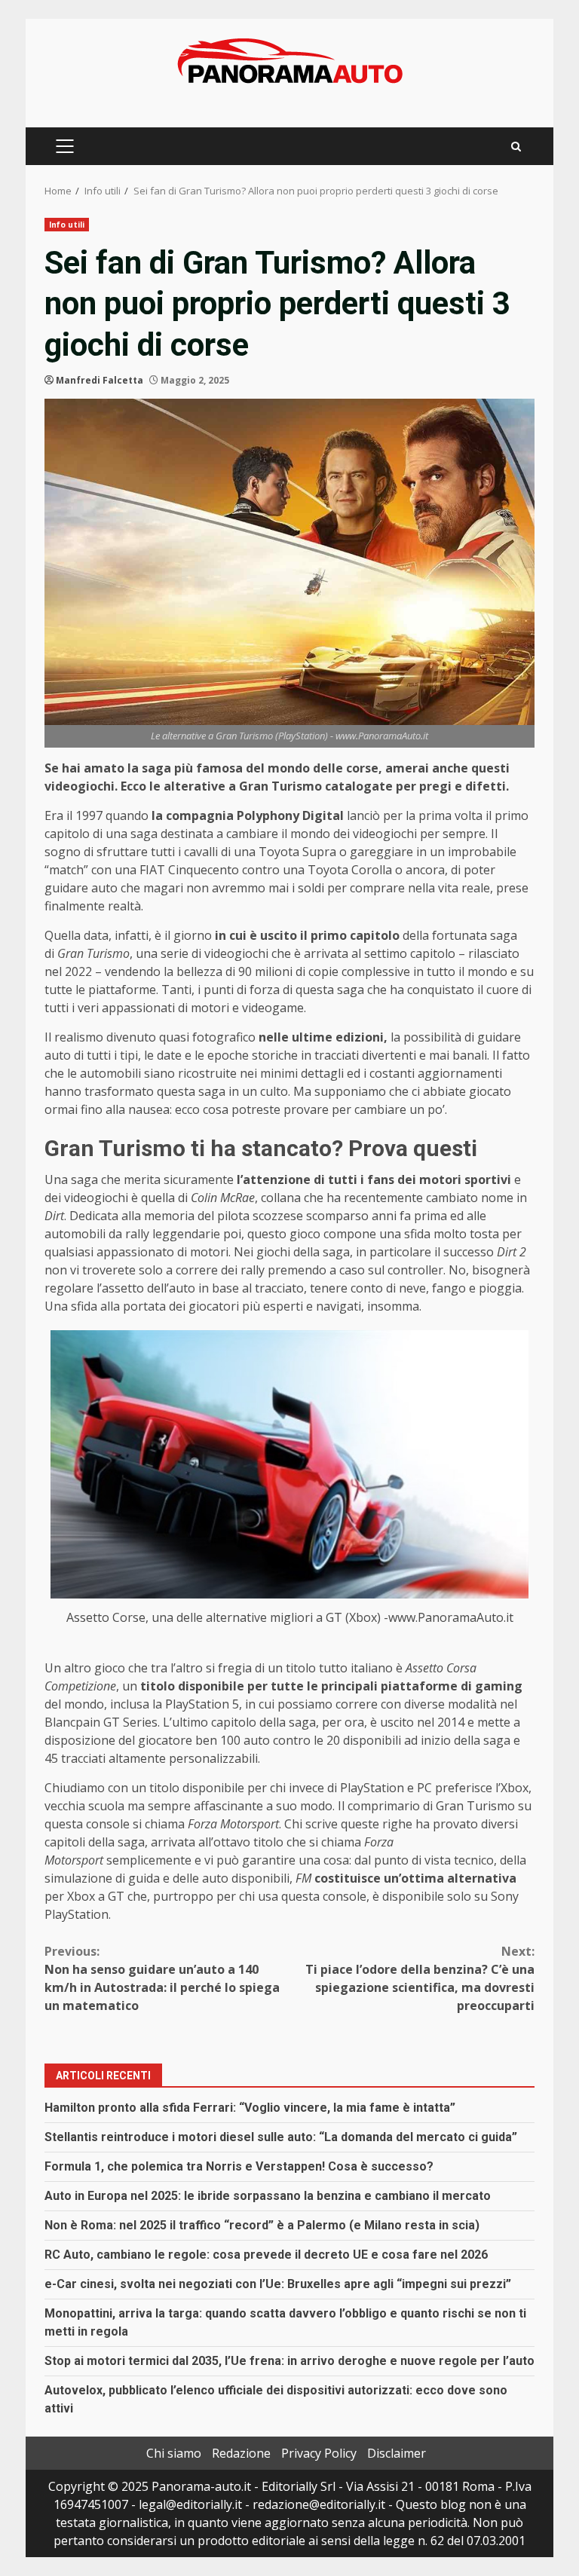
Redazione (241, 2453)
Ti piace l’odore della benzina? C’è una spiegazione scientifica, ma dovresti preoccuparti (420, 1978)
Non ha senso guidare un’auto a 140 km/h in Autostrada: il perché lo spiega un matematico (162, 1978)
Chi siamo (174, 2453)
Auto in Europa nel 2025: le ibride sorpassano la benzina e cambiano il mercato (268, 2196)
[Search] (516, 147)
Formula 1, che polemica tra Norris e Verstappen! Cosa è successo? (239, 2166)
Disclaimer (397, 2453)
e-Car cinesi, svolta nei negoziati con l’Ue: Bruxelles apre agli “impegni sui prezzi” (278, 2284)
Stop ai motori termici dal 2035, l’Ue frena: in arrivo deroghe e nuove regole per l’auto (289, 2361)
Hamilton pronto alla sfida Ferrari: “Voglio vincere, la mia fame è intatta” (250, 2108)
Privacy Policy (319, 2453)
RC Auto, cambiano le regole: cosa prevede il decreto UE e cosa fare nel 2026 (266, 2255)
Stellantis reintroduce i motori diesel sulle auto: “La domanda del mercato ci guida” (281, 2137)
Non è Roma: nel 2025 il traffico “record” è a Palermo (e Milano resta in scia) (262, 2225)
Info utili (67, 225)
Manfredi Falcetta (100, 380)
